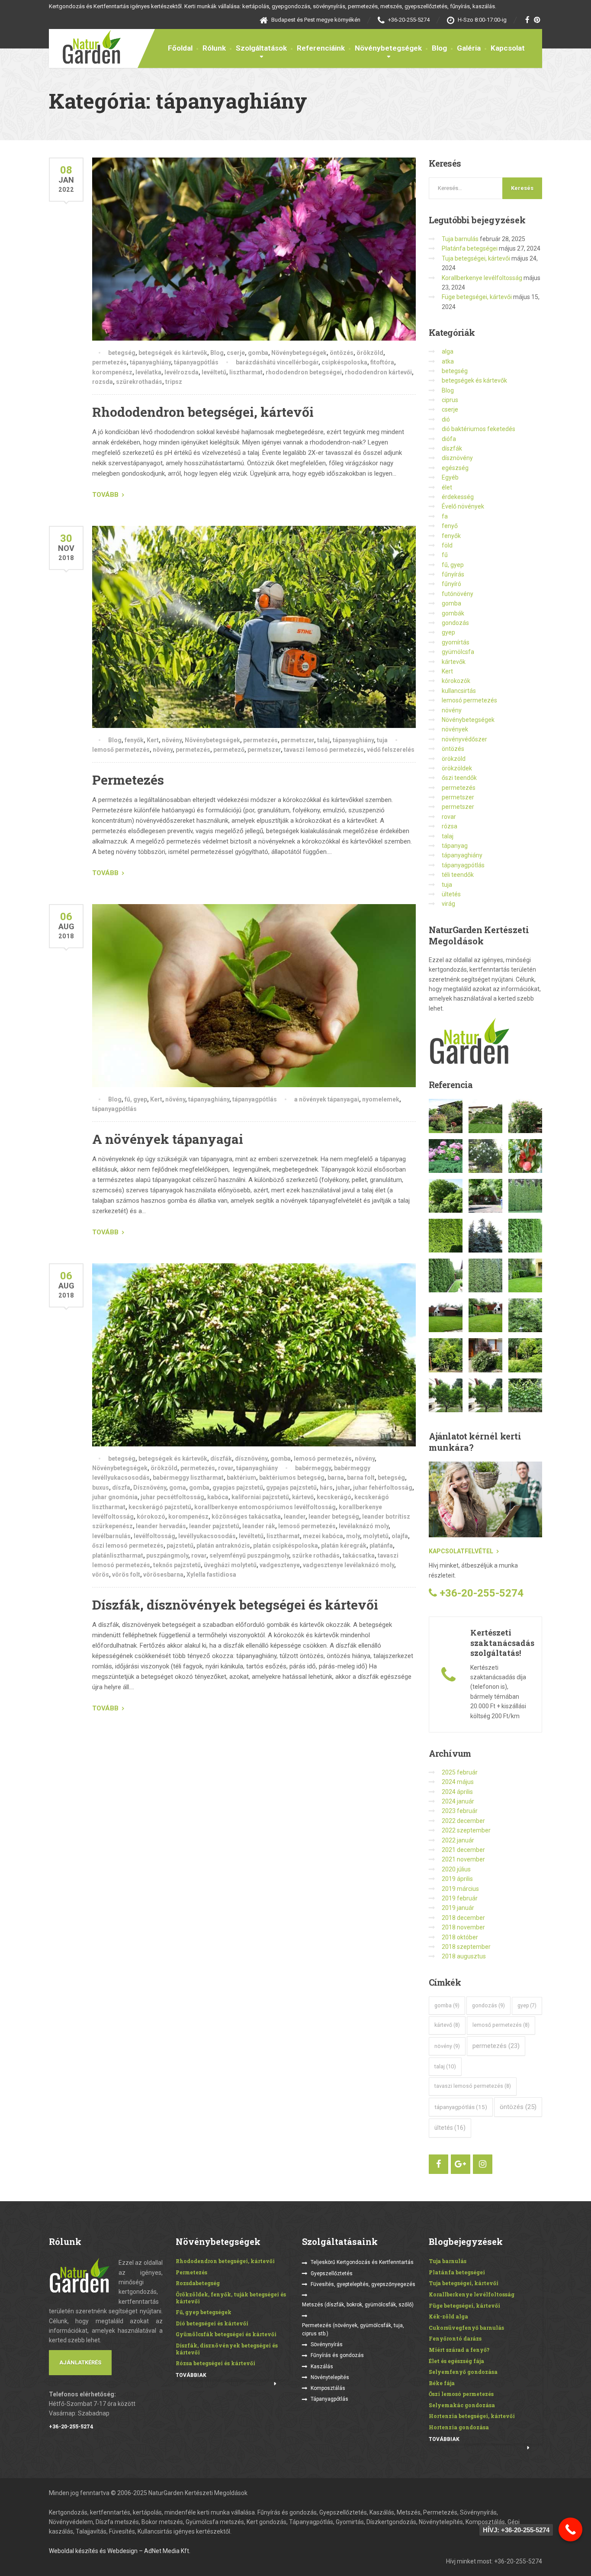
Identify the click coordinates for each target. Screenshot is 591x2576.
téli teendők (458, 875)
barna (336, 1478)
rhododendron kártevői (378, 372)
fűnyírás (453, 574)
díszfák (221, 1459)
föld (447, 545)
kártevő (303, 1497)
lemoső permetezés (121, 750)
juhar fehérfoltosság (383, 1488)
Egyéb (450, 477)
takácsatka (359, 1555)
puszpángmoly (167, 1555)
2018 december (463, 1918)
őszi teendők (459, 778)
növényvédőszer (464, 739)
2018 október (460, 1937)
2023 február (460, 1811)
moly (353, 1536)
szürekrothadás (139, 382)
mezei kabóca (323, 1536)
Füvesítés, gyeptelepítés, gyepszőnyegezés (363, 2284)
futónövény (458, 594)
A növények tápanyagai (168, 1139)
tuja (382, 740)
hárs (326, 1488)
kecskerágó (334, 1497)
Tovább (105, 495)
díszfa (121, 1488)
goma (178, 1488)
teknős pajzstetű (177, 1565)
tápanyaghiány (150, 362)
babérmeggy (313, 1468)
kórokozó (151, 1517)
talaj (323, 740)
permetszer (297, 740)
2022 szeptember (466, 1830)
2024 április (457, 1792)
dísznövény (251, 1459)
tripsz (174, 382)
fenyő (450, 526)
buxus (101, 1488)
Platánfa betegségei (470, 248)
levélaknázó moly (364, 1526)
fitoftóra (382, 362)
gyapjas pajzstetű (238, 1488)
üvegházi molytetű (230, 1565)
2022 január (458, 1840)
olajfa (400, 1536)
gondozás (455, 623)
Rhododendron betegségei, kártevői (203, 412)
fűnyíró (451, 584)
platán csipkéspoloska (286, 1546)
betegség (122, 353)
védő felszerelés (391, 750)
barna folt (361, 1478)
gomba (258, 353)
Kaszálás (322, 2367)
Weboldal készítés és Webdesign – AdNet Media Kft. (120, 2551)
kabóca (218, 1497)
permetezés (109, 362)
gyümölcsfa (458, 652)
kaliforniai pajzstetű (260, 1497)
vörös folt (126, 1575)
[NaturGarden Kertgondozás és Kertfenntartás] (85, 46)
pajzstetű (180, 1546)
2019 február (460, 1898)
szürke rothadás (316, 1555)
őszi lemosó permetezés (128, 1546)
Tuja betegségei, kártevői (476, 258)
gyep (448, 632)
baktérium (241, 1478)
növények (455, 729)
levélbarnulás (111, 1536)
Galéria (469, 48)
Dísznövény (150, 1488)
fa (445, 516)
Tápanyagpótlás (329, 2399)
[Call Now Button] (570, 2529)
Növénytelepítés (330, 2377)
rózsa (450, 826)
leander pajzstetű (214, 1526)
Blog (439, 48)
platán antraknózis (223, 1546)
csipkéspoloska (344, 362)
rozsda (103, 382)
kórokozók (456, 681)
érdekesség (458, 497)
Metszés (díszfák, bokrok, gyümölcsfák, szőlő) (358, 2305)
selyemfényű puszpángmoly (249, 1555)
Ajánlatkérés (80, 2362)
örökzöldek (457, 768)
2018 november (463, 1927)
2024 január (458, 1801)
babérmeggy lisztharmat (188, 1478)
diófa (449, 439)
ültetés (451, 894)
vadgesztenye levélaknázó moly (348, 1565)
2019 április (457, 1879)
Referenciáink (321, 48)
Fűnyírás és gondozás (337, 2355)
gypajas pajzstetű (291, 1488)
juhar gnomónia (115, 1497)
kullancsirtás (459, 691)
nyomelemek (381, 1099)
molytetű (376, 1536)
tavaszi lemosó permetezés (324, 750)
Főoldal (180, 48)
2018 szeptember (466, 1947)
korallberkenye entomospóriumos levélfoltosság (265, 1507)
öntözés (342, 353)
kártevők (454, 662)
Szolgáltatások (261, 48)
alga (448, 351)
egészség (455, 468)
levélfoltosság (154, 1536)
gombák (453, 613)
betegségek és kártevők (173, 353)
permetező (229, 750)
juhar (343, 1488)
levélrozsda (181, 372)
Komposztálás (328, 2388)
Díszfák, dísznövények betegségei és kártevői (235, 1605)
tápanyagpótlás (196, 362)
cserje (236, 353)
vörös (101, 1575)
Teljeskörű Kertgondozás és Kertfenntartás (362, 2262)
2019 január (458, 1908)
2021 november (463, 1859)
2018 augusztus (464, 1956)
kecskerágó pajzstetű (160, 1507)
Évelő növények (463, 506)
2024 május (458, 1782)
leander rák (259, 1526)
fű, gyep (136, 1099)
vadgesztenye (280, 1565)
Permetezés (128, 780)
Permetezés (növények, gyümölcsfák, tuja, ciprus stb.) (353, 2330)
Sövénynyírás (327, 2344)
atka (448, 361)
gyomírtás (456, 642)
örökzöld (370, 353)
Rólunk (214, 48)
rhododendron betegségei (304, 372)
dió (446, 419)
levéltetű (214, 372)
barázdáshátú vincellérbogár (277, 362)
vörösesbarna (163, 1575)
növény (172, 740)
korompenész (112, 372)
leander (295, 1517)
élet (447, 487)
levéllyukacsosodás (207, 1536)
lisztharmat (246, 372)
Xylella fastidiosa (211, 1575)
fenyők (134, 740)
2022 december (463, 1821)
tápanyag (455, 846)
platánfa (381, 1546)
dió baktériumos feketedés (479, 429)
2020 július (456, 1869)
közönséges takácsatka (246, 1517)
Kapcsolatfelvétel (461, 1551)
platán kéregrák (344, 1546)
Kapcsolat (508, 48)
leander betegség (334, 1517)
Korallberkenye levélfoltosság (482, 278)
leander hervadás (161, 1526)
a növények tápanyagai (327, 1099)
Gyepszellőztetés (332, 2273)
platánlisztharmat (118, 1555)
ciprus (450, 400)
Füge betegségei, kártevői (477, 297)
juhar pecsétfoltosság (172, 1497)
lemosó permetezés (323, 1459)
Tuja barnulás (460, 239)
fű (445, 555)
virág (448, 904)
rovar (226, 1468)
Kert (153, 740)
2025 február (460, 1772)
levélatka (148, 372)
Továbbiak (191, 2375)
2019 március (460, 1889)
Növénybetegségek (388, 48)
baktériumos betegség (292, 1478)
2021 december (463, 1850)
